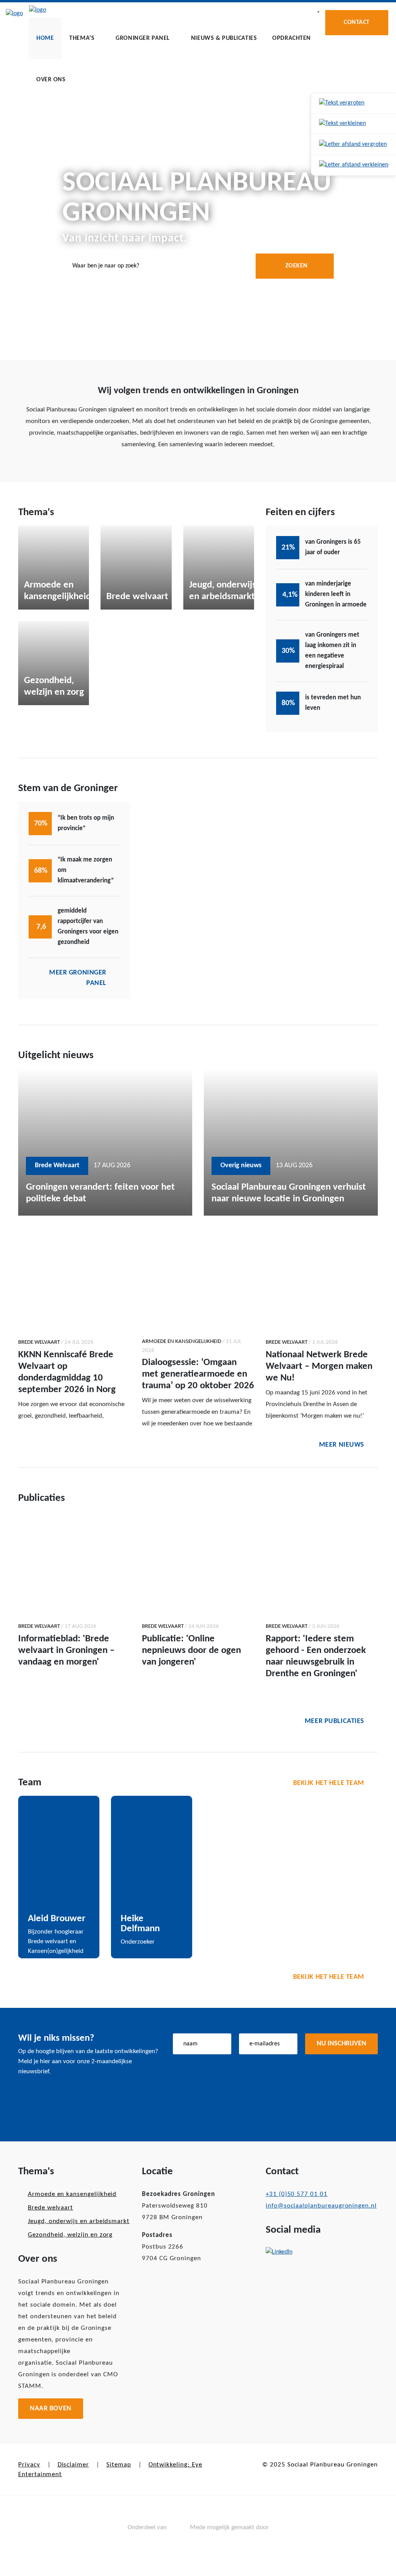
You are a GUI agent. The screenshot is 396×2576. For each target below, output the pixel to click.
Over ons (51, 80)
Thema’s (82, 38)
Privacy (29, 2465)
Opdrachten (292, 38)
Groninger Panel (143, 38)
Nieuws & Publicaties (224, 38)
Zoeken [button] (297, 266)
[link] (354, 104)
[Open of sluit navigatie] (318, 12)
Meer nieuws (342, 1445)
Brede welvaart (50, 2208)
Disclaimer (73, 2465)
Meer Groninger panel (78, 978)
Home (45, 38)
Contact (357, 22)
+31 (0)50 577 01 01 (297, 2194)
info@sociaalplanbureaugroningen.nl (321, 2206)
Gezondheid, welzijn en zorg (70, 2235)
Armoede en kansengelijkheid (72, 2194)
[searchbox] (198, 266)
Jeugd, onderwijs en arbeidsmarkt (79, 2221)
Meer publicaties (335, 1721)
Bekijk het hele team (329, 1783)
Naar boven (51, 2409)
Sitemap (119, 2465)
